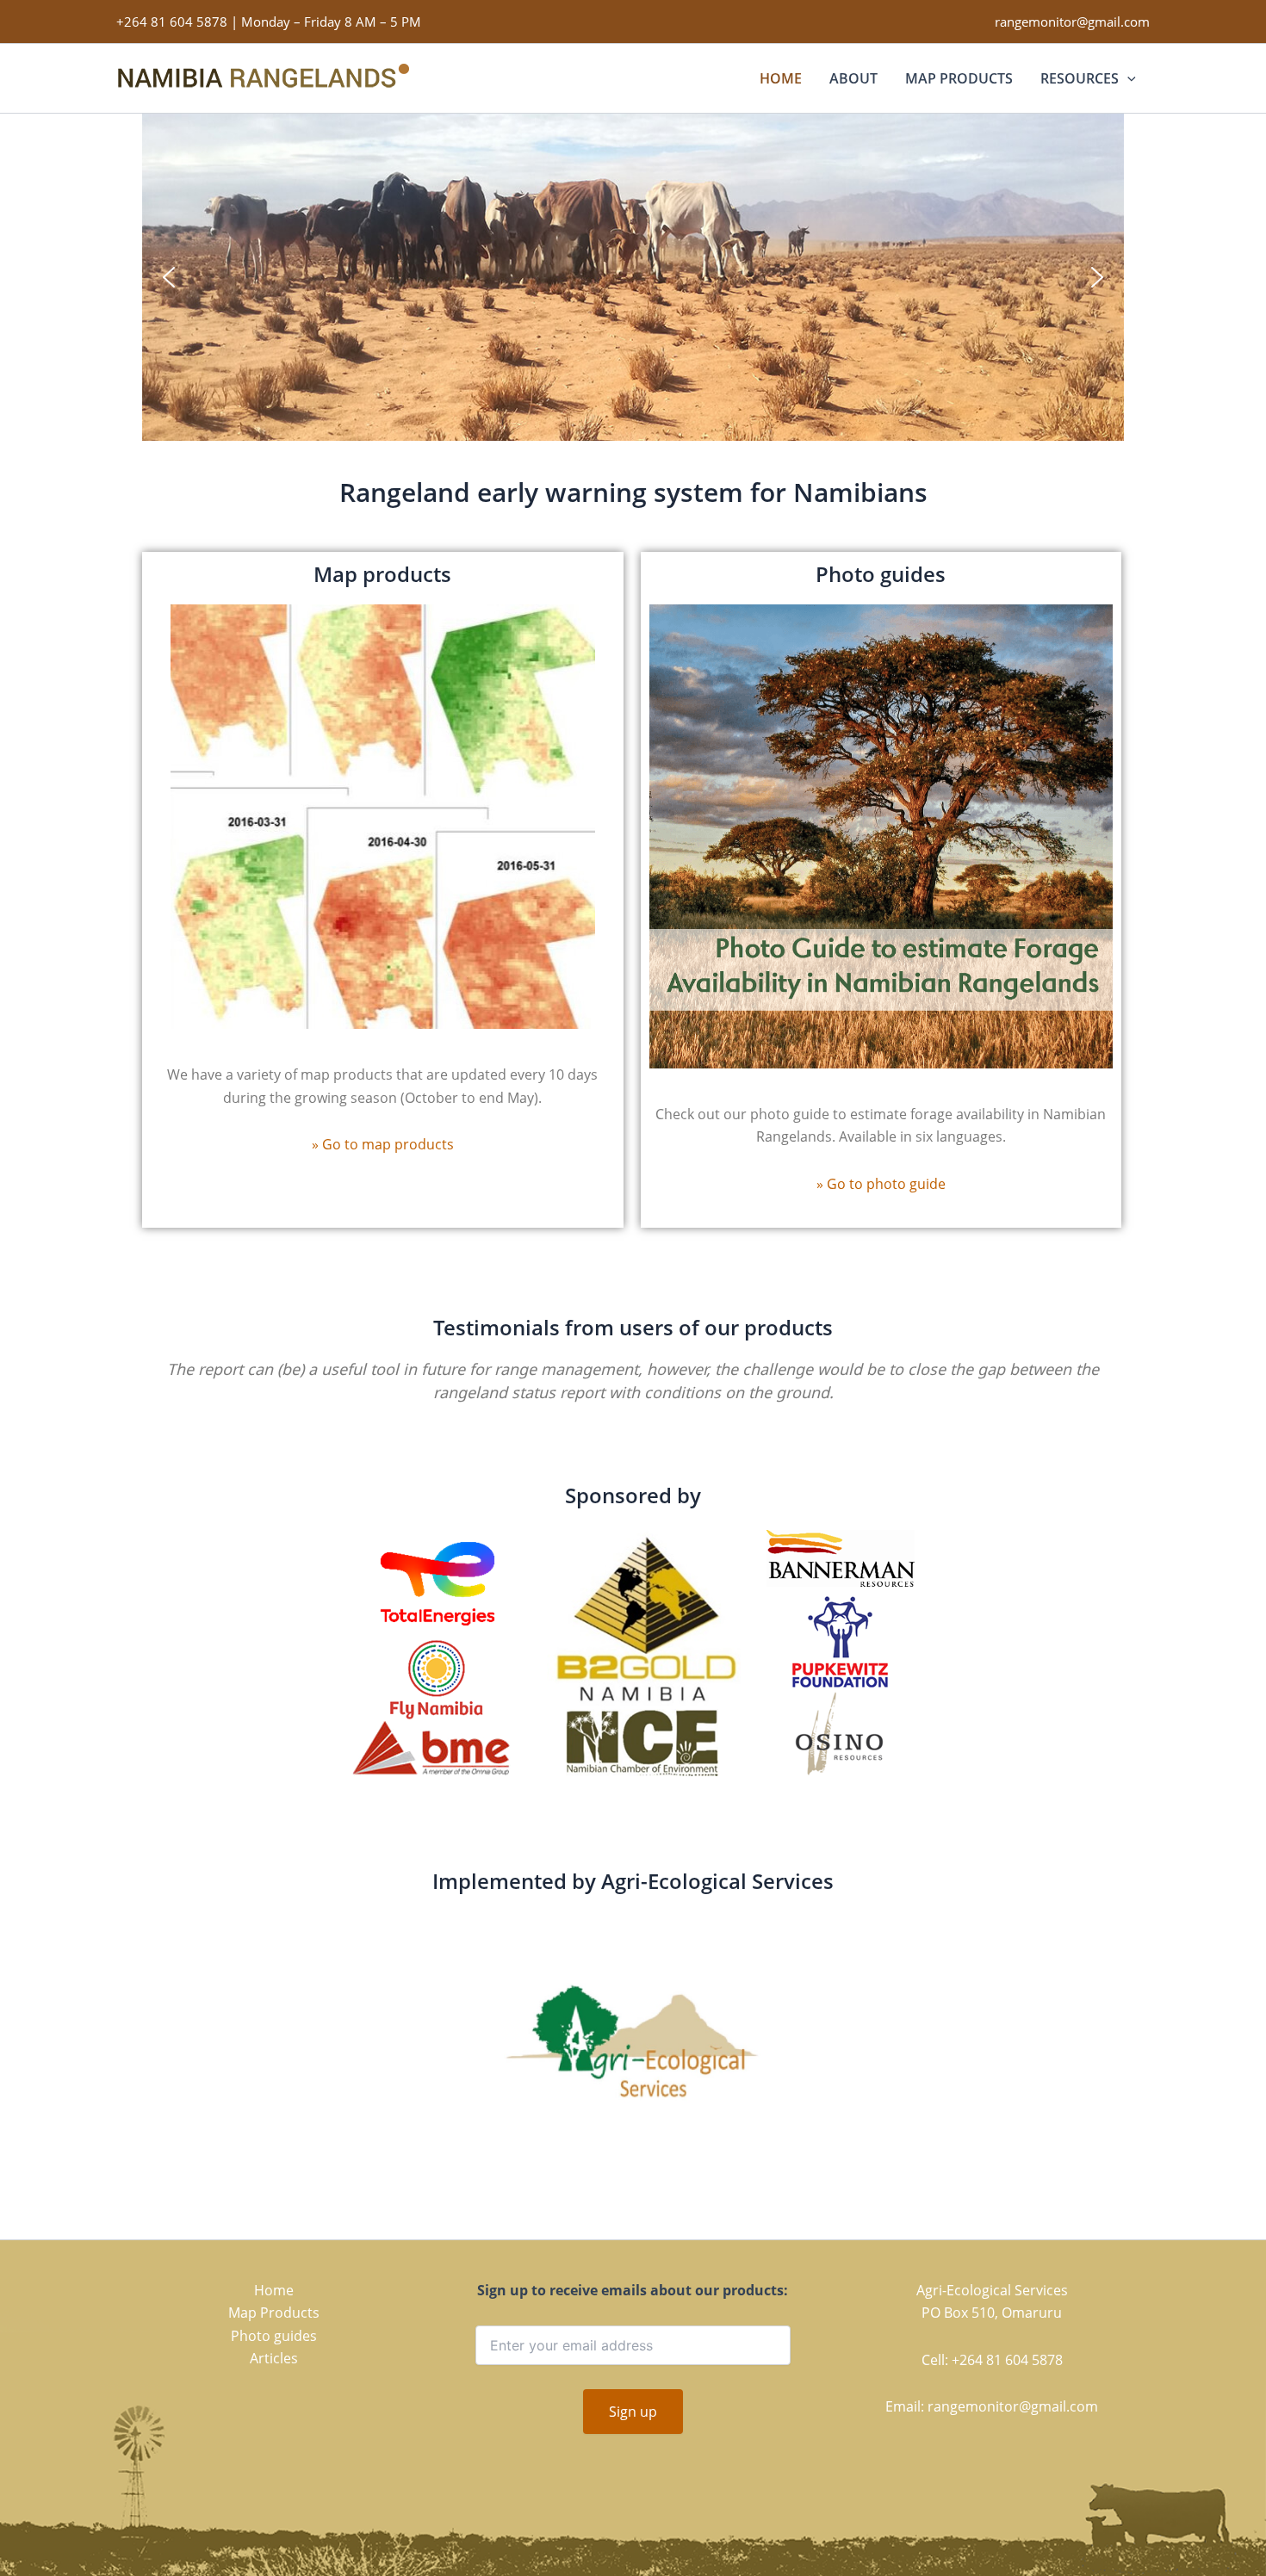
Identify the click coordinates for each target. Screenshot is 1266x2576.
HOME (781, 78)
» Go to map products (383, 1144)
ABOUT (853, 78)
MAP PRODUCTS (959, 78)
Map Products (274, 2313)
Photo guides (274, 2336)
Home (274, 2290)
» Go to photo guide (881, 1184)
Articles (274, 2358)
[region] (633, 277)
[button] (1127, 78)
